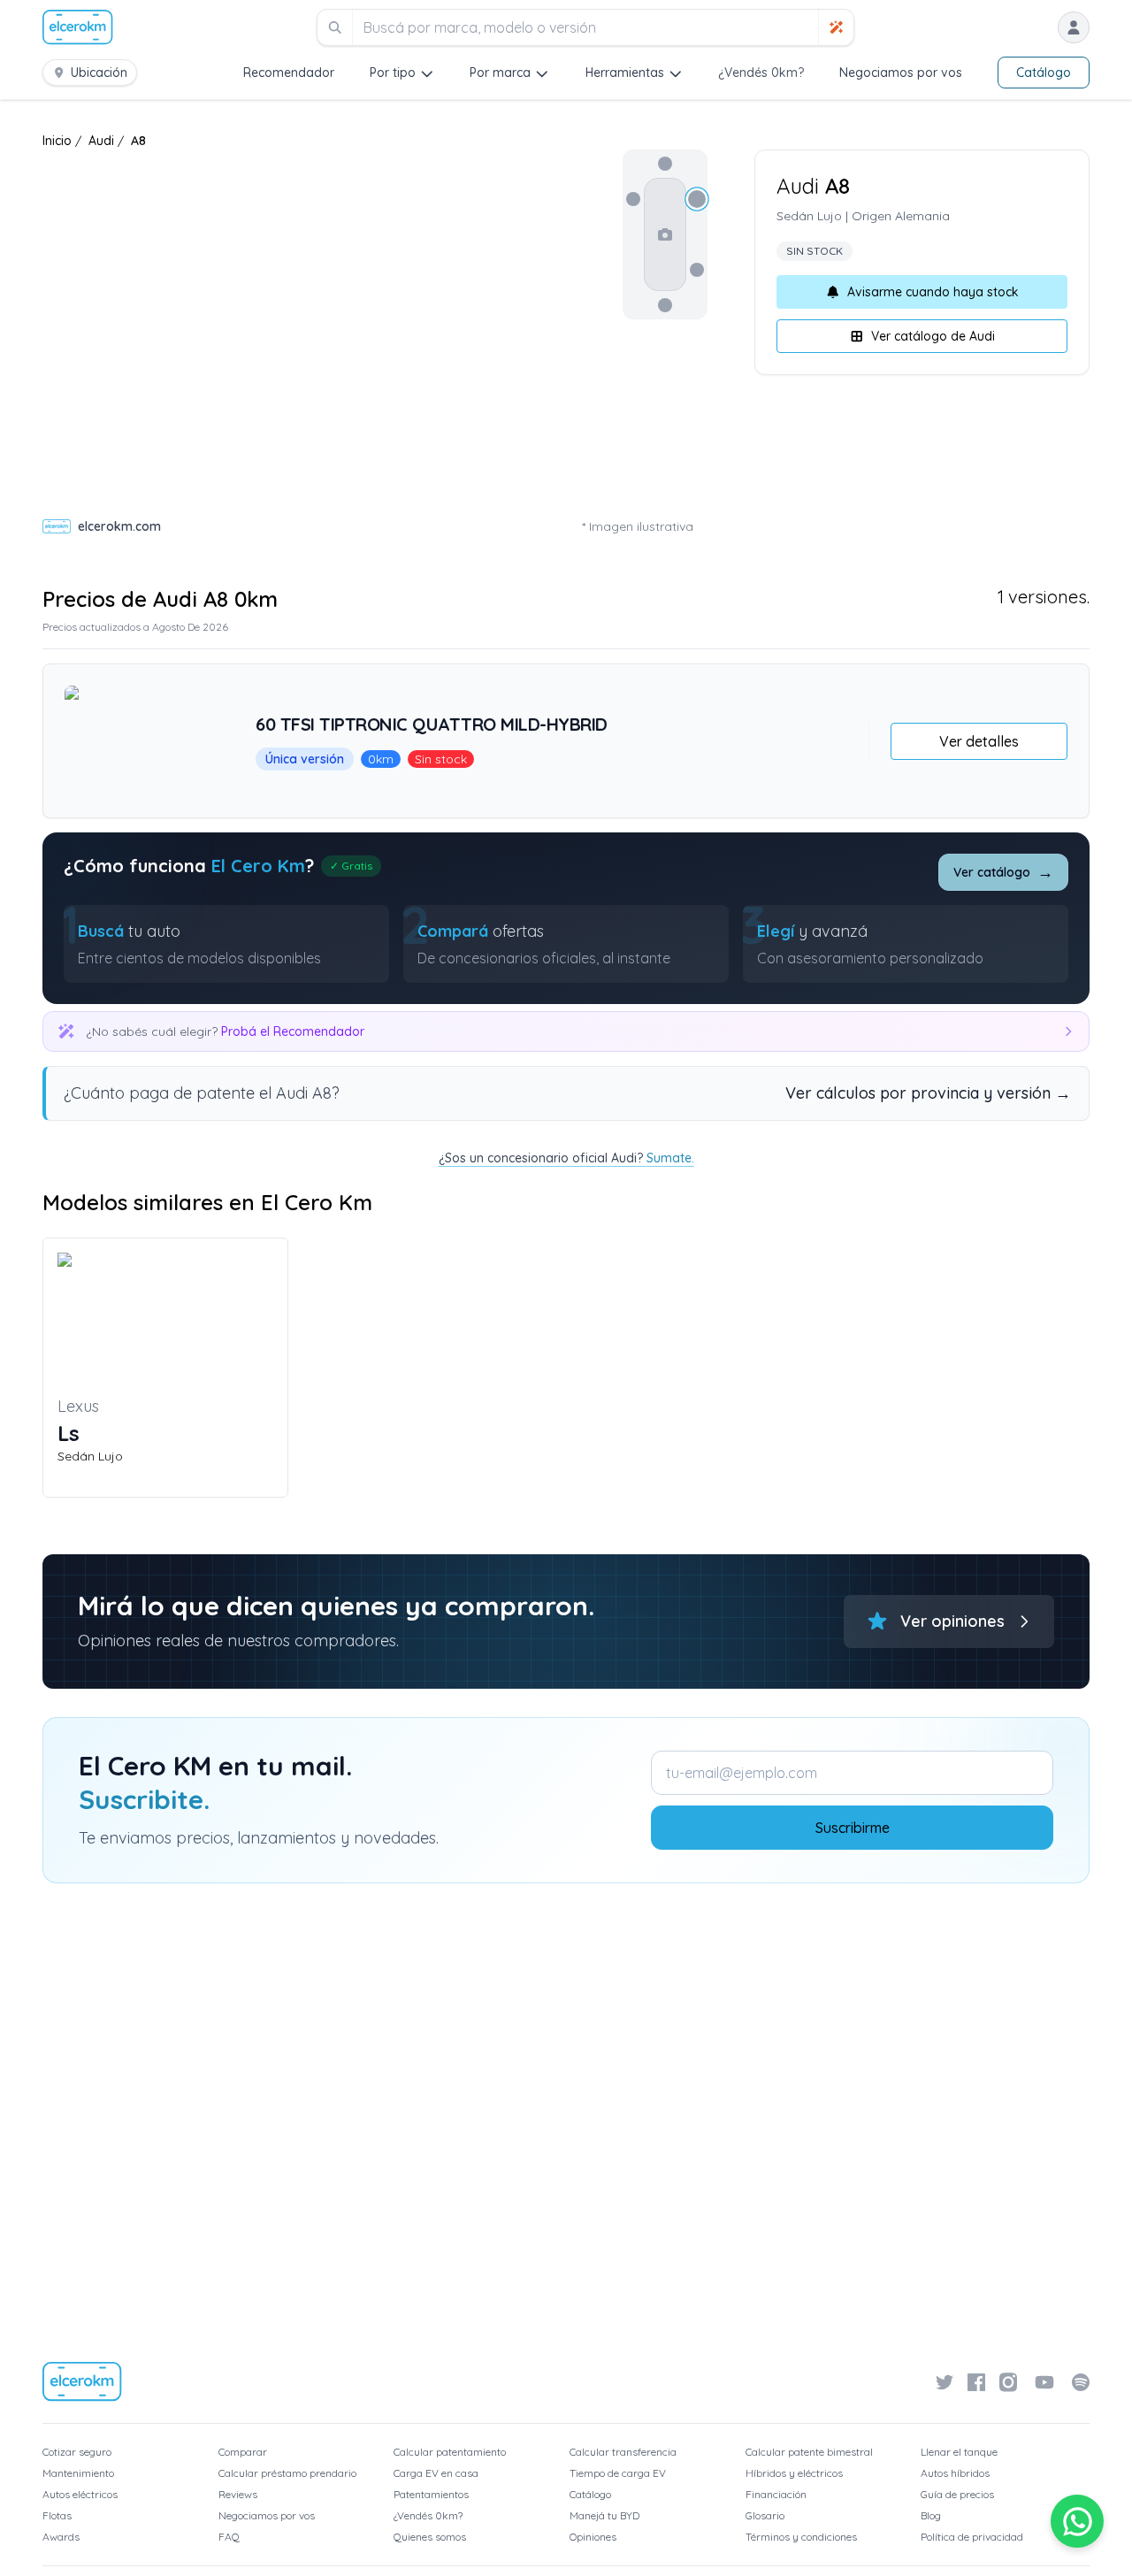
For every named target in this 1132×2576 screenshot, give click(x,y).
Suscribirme (853, 1828)
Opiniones (593, 2537)
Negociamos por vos (901, 73)
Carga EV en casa (436, 2473)
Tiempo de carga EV (618, 2473)
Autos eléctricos (80, 2494)
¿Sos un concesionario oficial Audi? (566, 1158)
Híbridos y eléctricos (794, 2473)
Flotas (57, 2515)
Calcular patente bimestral (809, 2452)
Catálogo (1044, 73)
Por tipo (393, 73)
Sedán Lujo (809, 216)
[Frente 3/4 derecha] (697, 199)
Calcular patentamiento (450, 2452)
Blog (931, 2515)
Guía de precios (957, 2494)
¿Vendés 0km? (761, 73)
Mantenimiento (78, 2473)
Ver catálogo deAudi (933, 336)
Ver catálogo (1003, 872)
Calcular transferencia (623, 2452)
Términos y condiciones (801, 2537)
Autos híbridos (955, 2473)
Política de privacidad (972, 2537)
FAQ (229, 2537)
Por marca (500, 73)
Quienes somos (430, 2537)
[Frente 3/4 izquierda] (633, 199)
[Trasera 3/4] (697, 270)
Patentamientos (431, 2494)
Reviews (238, 2494)
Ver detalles (979, 741)
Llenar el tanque (959, 2452)
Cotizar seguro (77, 2452)
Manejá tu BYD (604, 2515)
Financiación (776, 2494)
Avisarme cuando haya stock (933, 292)
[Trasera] (665, 305)
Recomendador (289, 73)
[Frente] (665, 164)
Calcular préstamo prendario (287, 2473)
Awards (61, 2537)
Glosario (765, 2515)
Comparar (243, 2452)
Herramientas (625, 73)
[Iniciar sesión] (1074, 27)
